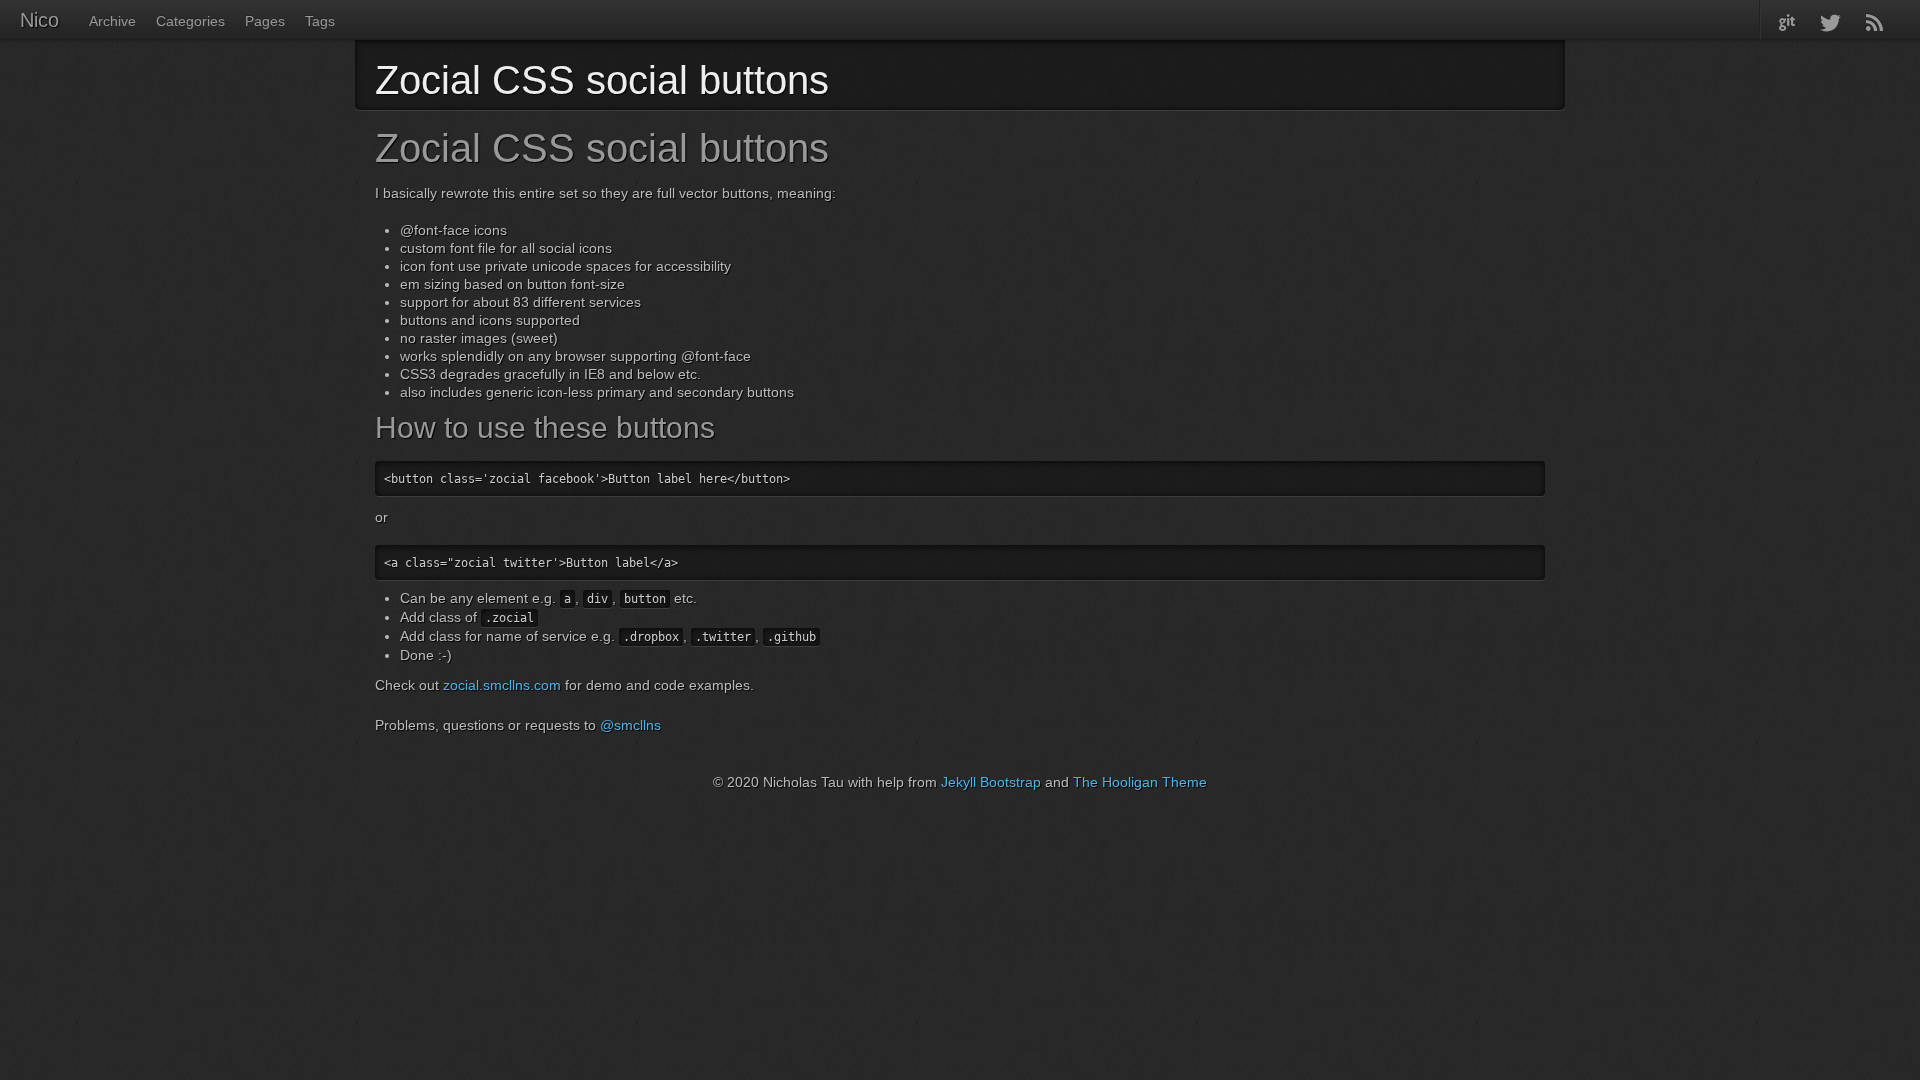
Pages (265, 21)
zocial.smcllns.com (502, 685)
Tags (320, 21)
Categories (190, 21)
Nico (39, 20)
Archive (112, 21)
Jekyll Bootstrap (991, 782)
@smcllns (630, 725)
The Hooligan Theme (1140, 782)
